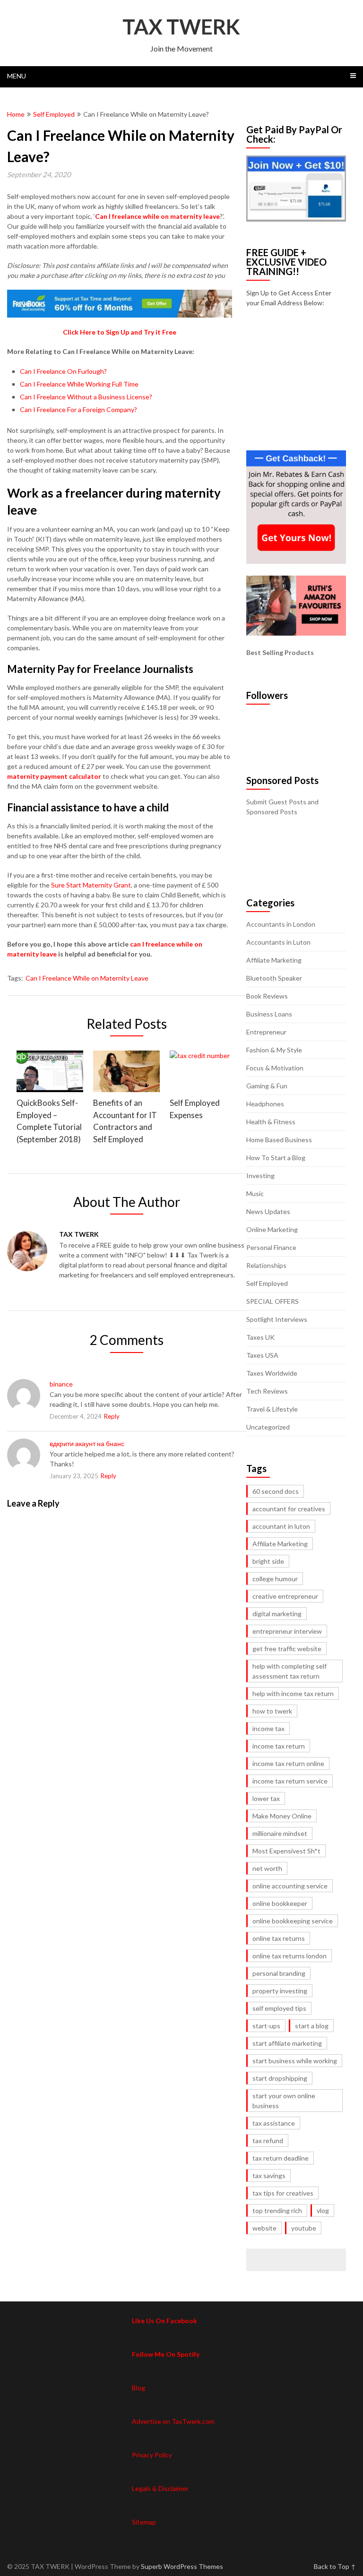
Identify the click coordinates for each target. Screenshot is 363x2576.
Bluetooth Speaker (274, 978)
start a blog (312, 2026)
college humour (275, 1579)
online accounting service (290, 1886)
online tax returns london (290, 1956)
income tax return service (290, 1781)
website (264, 2228)
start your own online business (284, 2101)
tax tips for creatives (283, 2193)
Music (255, 1193)
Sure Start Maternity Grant (91, 885)
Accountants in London (281, 924)
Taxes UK (260, 1337)
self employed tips (279, 2008)
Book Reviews (267, 996)
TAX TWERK (181, 26)
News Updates (268, 1211)
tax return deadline (281, 2158)
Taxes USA (262, 1355)
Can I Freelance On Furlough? (63, 371)
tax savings (269, 2175)
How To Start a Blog (276, 1158)
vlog (323, 2210)
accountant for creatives (289, 1509)
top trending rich (277, 2210)
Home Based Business (279, 1140)
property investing (280, 1991)
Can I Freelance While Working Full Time (79, 384)
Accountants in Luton (278, 942)
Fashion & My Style (274, 1050)
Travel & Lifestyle (272, 1409)
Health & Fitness (271, 1122)
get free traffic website (287, 1649)
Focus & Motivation (275, 1068)
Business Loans (269, 1014)
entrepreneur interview (287, 1631)
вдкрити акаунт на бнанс (87, 1443)
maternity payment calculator (54, 776)
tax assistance (274, 2123)
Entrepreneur (266, 1032)
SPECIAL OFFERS (272, 1301)
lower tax (266, 1798)
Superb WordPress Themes (182, 2566)
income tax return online (288, 1763)
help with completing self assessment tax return (290, 1671)
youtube (304, 2228)
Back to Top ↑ (335, 2566)
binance (61, 1384)
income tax (268, 1728)
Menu (17, 76)
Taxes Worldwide (272, 1373)
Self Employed (54, 114)
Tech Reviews (267, 1391)
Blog (138, 2388)
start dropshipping (280, 2078)
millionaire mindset (280, 1833)
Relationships (266, 1265)
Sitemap (144, 2522)
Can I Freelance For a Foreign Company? (78, 409)
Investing (260, 1176)
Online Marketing (272, 1229)
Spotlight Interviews (277, 1319)
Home (16, 114)
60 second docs (276, 1491)
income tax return (279, 1746)
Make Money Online (282, 1816)
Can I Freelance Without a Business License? (86, 397)
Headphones (265, 1104)
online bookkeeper (280, 1903)
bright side (268, 1561)
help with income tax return (293, 1693)
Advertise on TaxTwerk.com (173, 2421)
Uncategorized (268, 1427)
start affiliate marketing (287, 2043)
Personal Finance (271, 1247)
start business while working (295, 2061)
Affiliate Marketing (274, 960)
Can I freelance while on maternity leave (157, 216)
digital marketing (277, 1614)
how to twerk (272, 1711)
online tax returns (279, 1938)
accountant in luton (281, 1526)
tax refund (268, 2141)
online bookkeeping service (293, 1921)
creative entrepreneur (285, 1596)
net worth (267, 1868)
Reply (112, 1416)
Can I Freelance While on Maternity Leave (87, 978)
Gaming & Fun (267, 1086)
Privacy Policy (152, 2455)
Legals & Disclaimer (160, 2488)
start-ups (266, 2026)
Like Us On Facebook (164, 2321)
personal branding (279, 1973)
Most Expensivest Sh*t (286, 1851)
